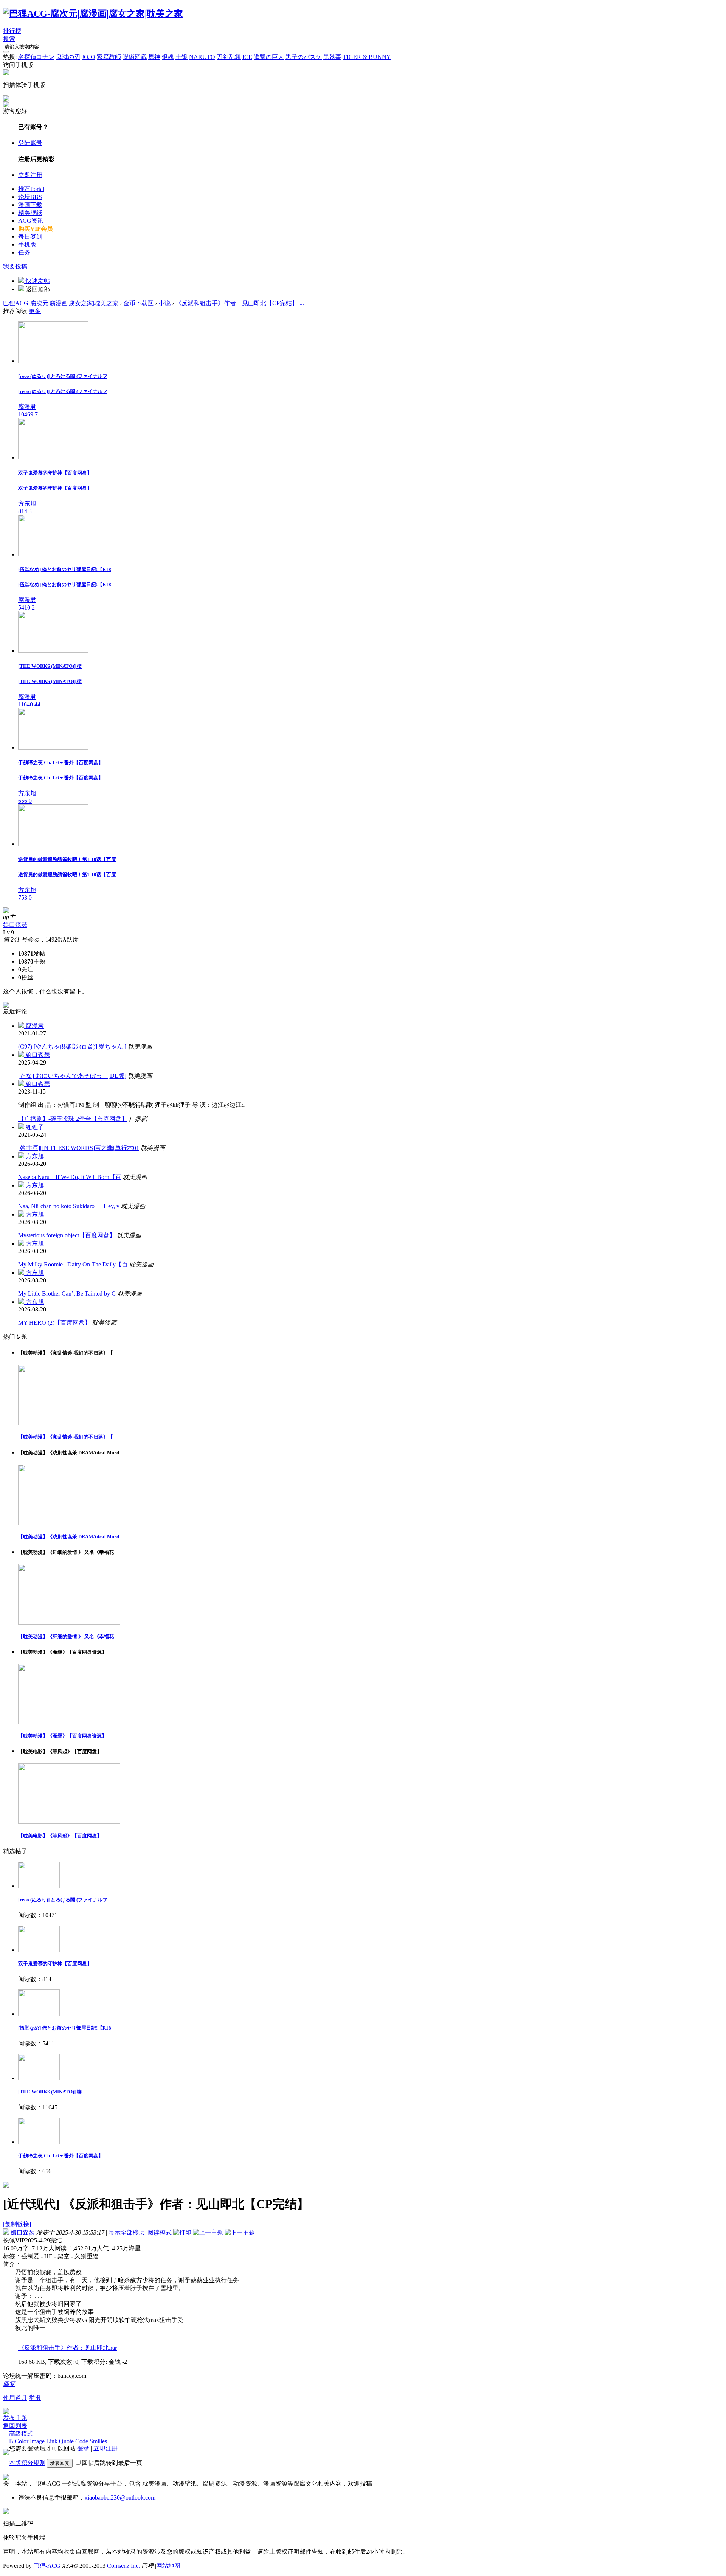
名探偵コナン (36, 57)
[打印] (182, 2232)
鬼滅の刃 (68, 57)
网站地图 (168, 2566)
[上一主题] (208, 2232)
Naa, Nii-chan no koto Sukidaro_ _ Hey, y (69, 1206)
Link (52, 2441)
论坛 (30, 197)
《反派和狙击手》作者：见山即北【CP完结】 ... (240, 303)
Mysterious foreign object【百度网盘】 (67, 1235)
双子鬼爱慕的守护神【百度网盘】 (55, 1964)
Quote (66, 2441)
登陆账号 (30, 143)
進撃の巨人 (269, 57)
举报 (35, 2398)
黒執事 (332, 57)
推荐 (31, 189)
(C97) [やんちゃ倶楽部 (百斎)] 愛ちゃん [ (72, 1047)
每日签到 (30, 237)
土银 (181, 57)
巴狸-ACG (47, 2566)
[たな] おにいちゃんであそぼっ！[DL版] (72, 1076)
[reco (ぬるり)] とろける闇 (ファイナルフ (63, 1900)
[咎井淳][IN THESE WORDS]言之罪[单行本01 (79, 1148)
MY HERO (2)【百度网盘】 (54, 1323)
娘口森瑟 (15, 925)
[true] (6, 52)
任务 (24, 252)
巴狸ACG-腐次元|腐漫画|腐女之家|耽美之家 (61, 303)
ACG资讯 (31, 221)
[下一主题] (240, 2232)
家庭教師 (109, 57)
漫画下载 (30, 205)
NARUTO (202, 57)
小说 (164, 303)
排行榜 (12, 31)
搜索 (9, 39)
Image (37, 2441)
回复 (9, 2384)
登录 (83, 2448)
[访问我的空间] (6, 911)
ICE (247, 57)
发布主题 (15, 2418)
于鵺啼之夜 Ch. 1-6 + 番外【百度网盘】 (61, 2156)
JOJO (88, 57)
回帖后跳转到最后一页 (112, 2463)
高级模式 (21, 2434)
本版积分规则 (27, 2463)
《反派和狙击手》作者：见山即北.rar (67, 2348)
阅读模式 (160, 2232)
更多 (35, 311)
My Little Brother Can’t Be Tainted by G (67, 1293)
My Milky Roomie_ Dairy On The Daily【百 (73, 1264)
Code (82, 2441)
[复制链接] (17, 2224)
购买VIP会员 (36, 229)
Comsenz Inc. (123, 2566)
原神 (154, 57)
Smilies (98, 2441)
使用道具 (15, 2398)
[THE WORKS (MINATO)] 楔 (50, 2092)
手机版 (27, 244)
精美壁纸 (30, 213)
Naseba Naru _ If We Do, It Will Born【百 (70, 1177)
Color (22, 2441)
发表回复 (60, 2463)
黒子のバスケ (304, 57)
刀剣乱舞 (229, 57)
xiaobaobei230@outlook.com (120, 2498)
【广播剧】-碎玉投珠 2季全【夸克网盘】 (73, 1119)
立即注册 (30, 175)
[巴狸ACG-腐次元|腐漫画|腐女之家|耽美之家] (93, 14)
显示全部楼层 (127, 2232)
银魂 (168, 57)
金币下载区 (138, 303)
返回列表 (15, 2426)
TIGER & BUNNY (367, 57)
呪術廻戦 (135, 57)
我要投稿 (15, 266)
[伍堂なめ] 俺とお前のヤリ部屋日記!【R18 (65, 2028)
